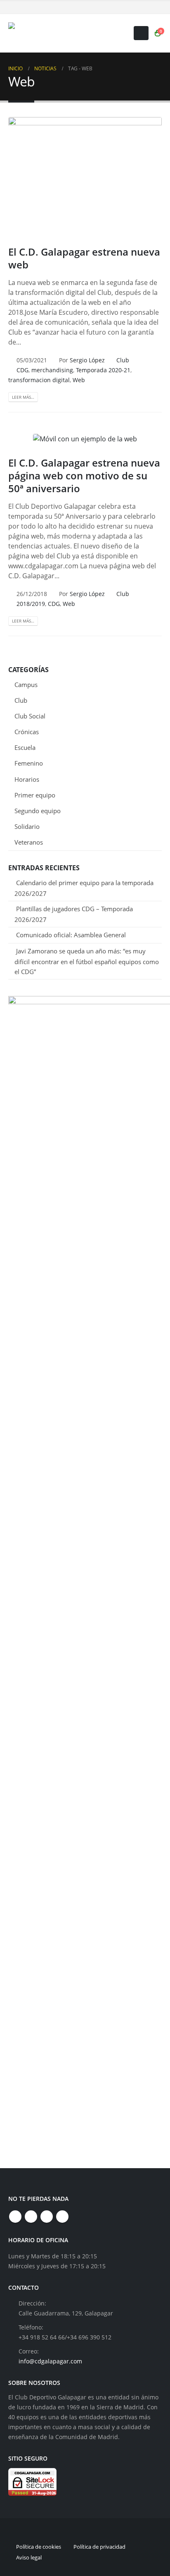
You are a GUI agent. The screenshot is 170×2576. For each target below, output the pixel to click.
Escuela (25, 747)
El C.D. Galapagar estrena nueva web (84, 258)
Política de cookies (39, 2547)
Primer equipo (35, 795)
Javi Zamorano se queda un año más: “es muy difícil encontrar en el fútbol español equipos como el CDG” (87, 961)
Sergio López (87, 360)
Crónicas (27, 732)
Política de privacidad (99, 2547)
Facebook (15, 2217)
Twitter (31, 2217)
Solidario (27, 826)
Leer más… (23, 397)
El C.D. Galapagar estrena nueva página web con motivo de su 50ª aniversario (84, 475)
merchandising (52, 370)
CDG (22, 370)
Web (79, 380)
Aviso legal (29, 2557)
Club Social (30, 716)
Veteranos (29, 842)
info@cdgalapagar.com (50, 2361)
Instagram (47, 2217)
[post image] (85, 175)
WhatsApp (62, 2217)
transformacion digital (39, 380)
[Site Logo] (60, 33)
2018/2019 (31, 604)
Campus (26, 685)
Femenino (29, 763)
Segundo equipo (38, 811)
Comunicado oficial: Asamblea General (71, 935)
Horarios (27, 779)
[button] (141, 33)
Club (123, 360)
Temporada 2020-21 (103, 370)
